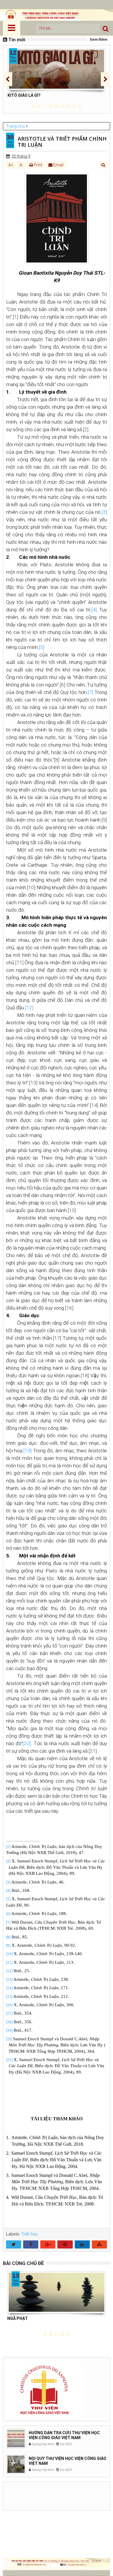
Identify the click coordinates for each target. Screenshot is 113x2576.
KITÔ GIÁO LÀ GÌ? (24, 95)
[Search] (105, 28)
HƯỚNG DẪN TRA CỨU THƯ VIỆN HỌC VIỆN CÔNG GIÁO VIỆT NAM (64, 2435)
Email (58, 165)
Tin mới (17, 40)
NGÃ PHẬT (18, 2318)
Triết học (30, 2234)
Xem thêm (99, 40)
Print (38, 165)
